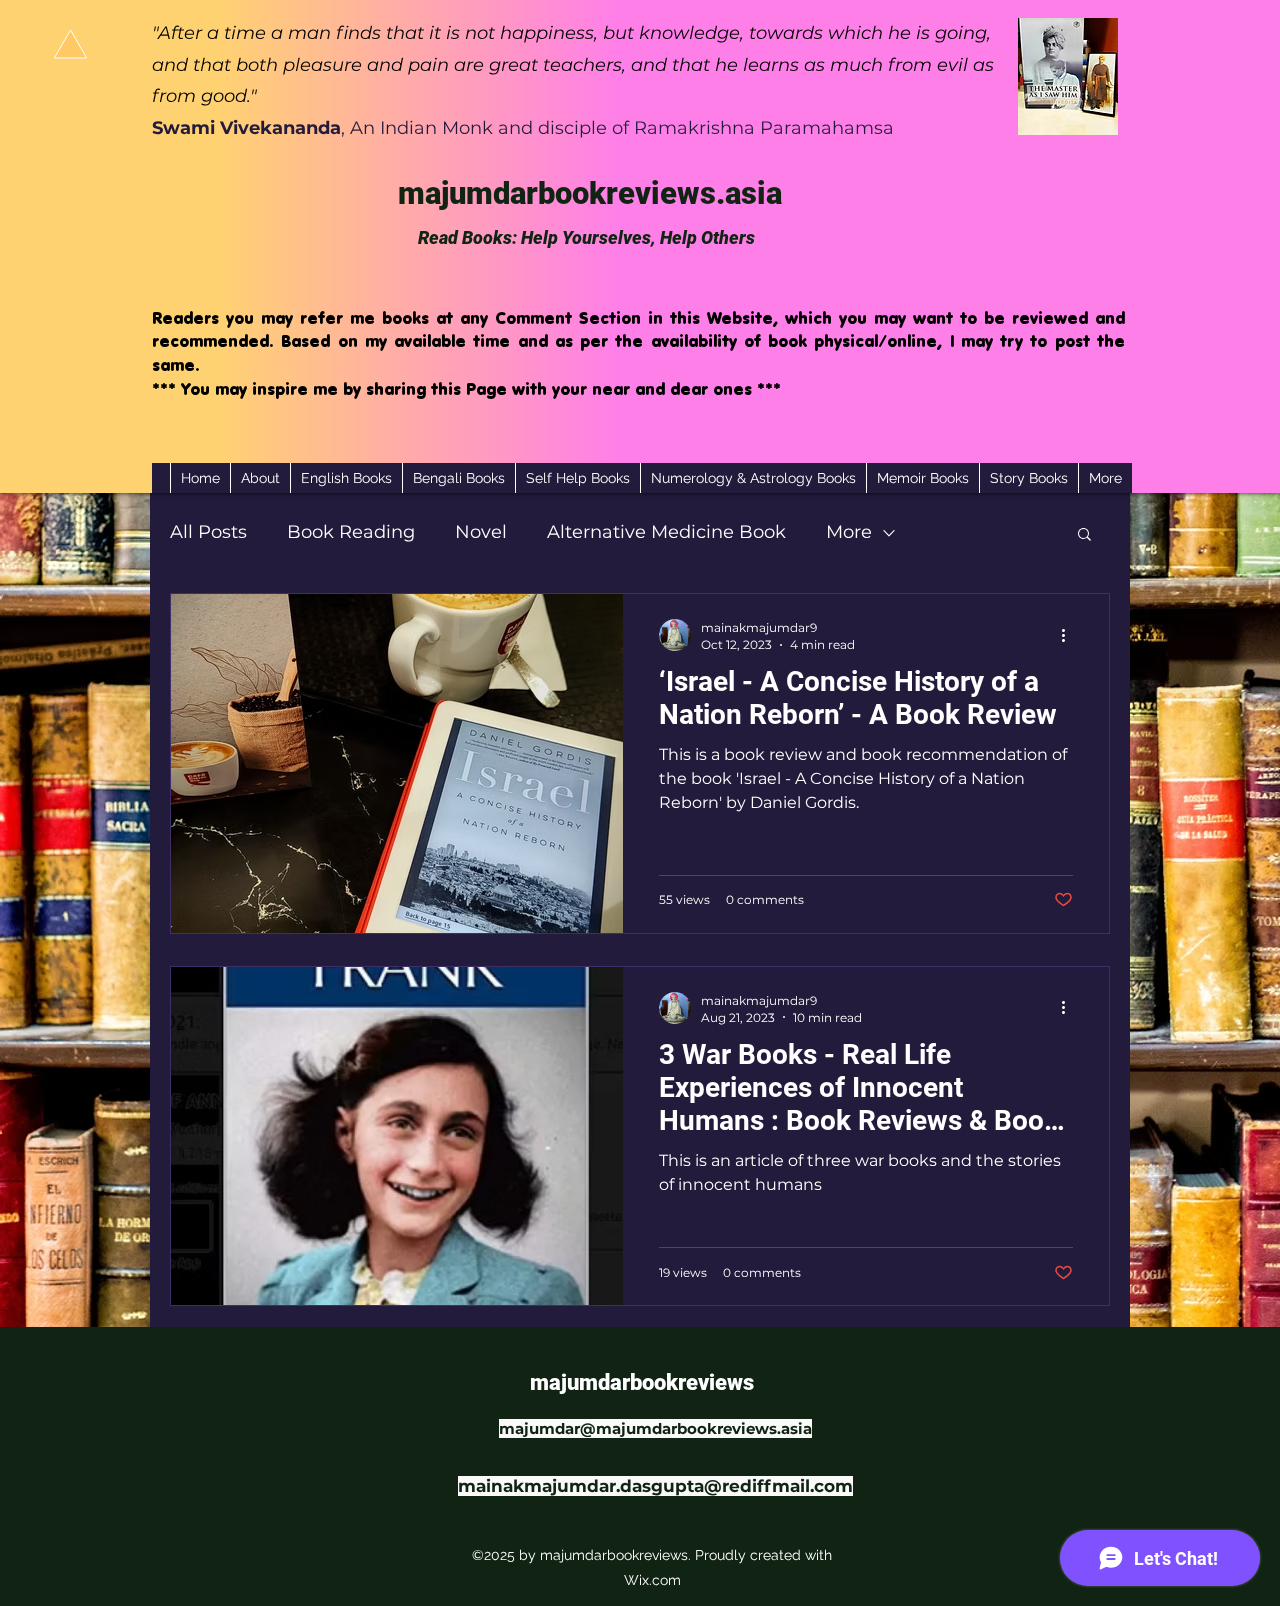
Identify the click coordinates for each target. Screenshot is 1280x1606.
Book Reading (351, 532)
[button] (1084, 535)
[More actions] (1070, 635)
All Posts (208, 532)
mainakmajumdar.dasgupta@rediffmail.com (655, 1486)
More (849, 532)
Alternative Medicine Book (666, 532)
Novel (481, 532)
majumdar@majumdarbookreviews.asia (655, 1428)
